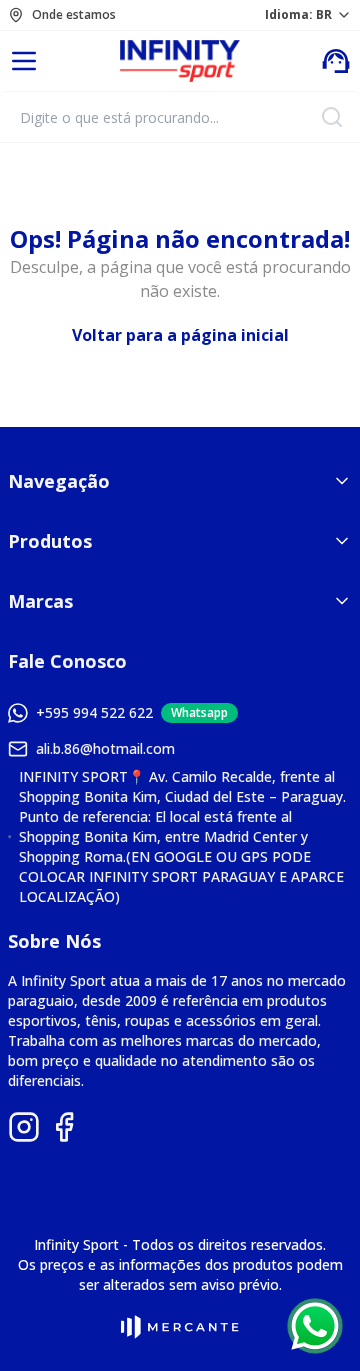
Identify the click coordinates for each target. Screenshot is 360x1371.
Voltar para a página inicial (180, 335)
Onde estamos (74, 15)
